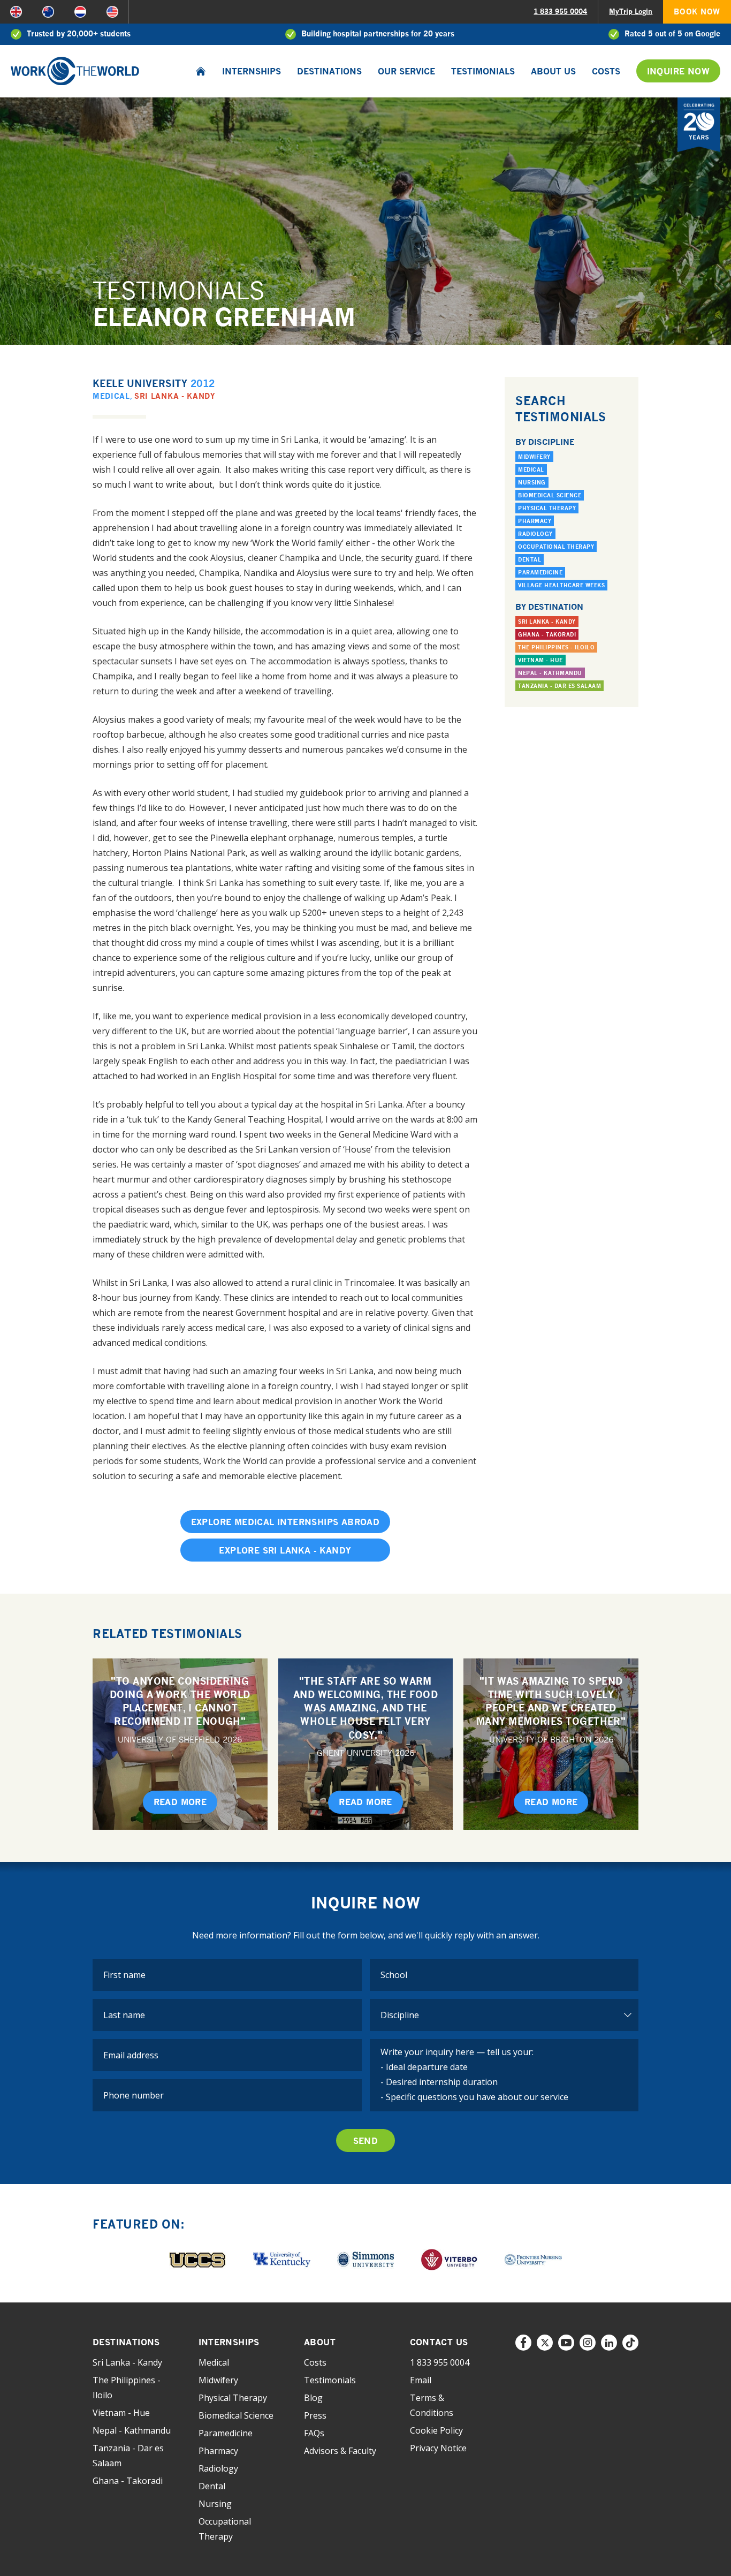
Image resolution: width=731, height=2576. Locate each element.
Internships (252, 71)
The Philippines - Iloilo (556, 647)
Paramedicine (540, 572)
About (320, 2342)
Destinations (329, 71)
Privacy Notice (438, 2448)
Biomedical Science (550, 495)
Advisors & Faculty (340, 2451)
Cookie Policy (436, 2430)
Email (421, 2380)
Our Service (406, 71)
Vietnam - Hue (540, 660)
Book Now (697, 12)
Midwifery (534, 457)
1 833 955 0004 (560, 11)
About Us (553, 71)
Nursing (532, 482)
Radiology (535, 534)
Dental (530, 559)
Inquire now (678, 71)
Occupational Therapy (556, 547)
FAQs (314, 2433)
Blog (313, 2398)
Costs (606, 71)
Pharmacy (535, 521)
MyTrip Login (631, 11)
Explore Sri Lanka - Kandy (285, 1550)
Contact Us (439, 2342)
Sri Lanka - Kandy (175, 396)
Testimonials (483, 71)
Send (366, 2141)
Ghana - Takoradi (547, 634)
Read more (180, 1802)
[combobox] (504, 1975)
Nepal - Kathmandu (550, 673)
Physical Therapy (547, 508)
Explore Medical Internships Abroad (285, 1522)
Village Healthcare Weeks (561, 585)
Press (315, 2415)
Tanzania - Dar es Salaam (559, 686)
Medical (111, 396)
